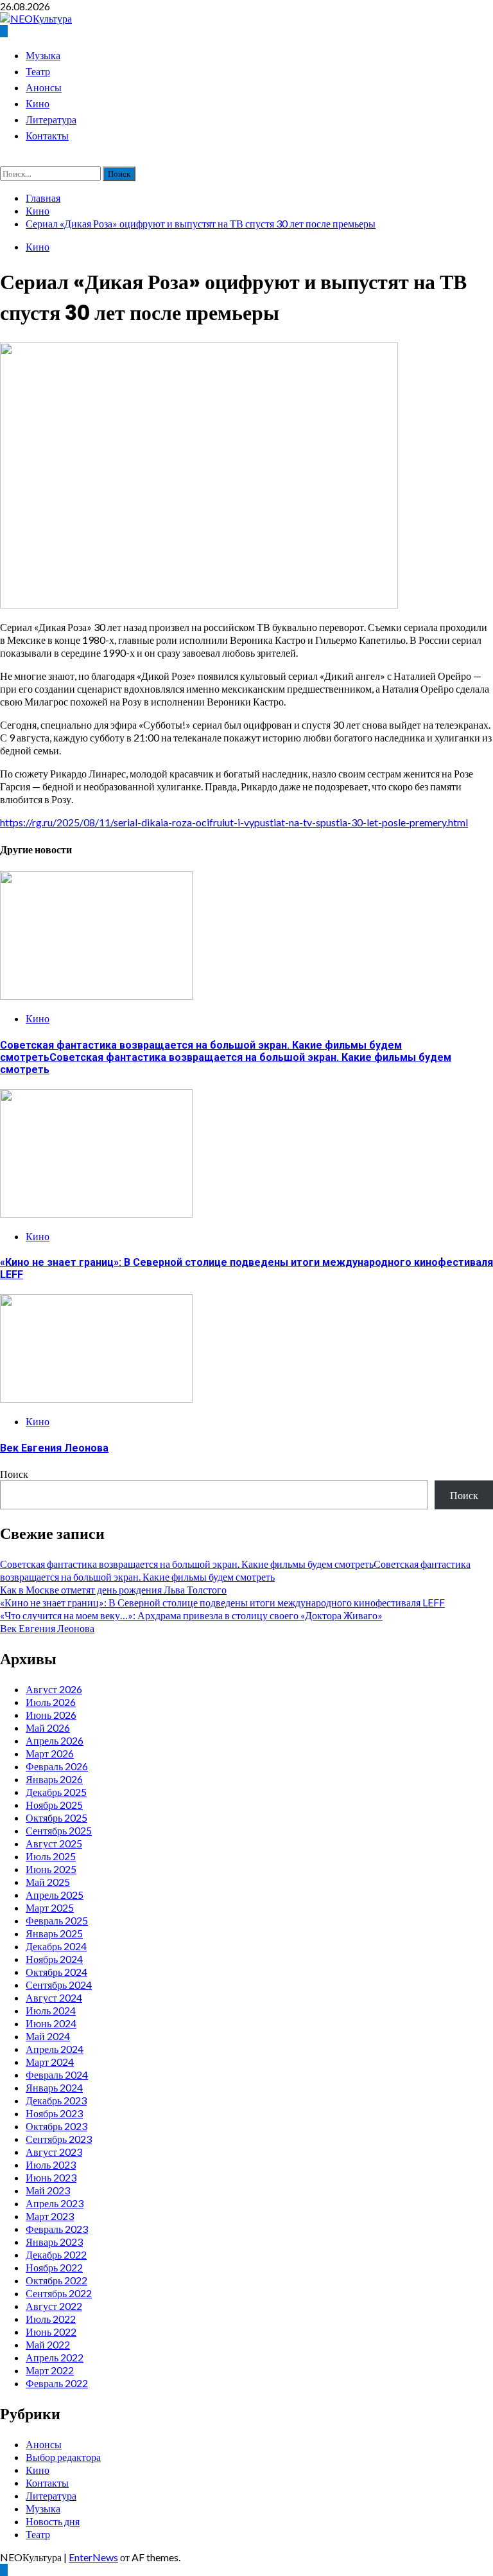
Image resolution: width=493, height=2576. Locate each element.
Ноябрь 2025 (54, 1805)
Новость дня (53, 2521)
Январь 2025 (54, 1933)
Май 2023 (48, 2190)
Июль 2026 (51, 1702)
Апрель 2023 (55, 2203)
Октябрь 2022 (56, 2280)
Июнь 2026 (51, 1715)
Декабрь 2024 (56, 1946)
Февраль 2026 (57, 1766)
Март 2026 (50, 1753)
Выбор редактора (63, 2457)
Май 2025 (48, 1882)
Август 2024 (54, 1997)
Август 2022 (54, 2306)
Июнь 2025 (51, 1869)
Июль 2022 (51, 2319)
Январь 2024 (54, 2087)
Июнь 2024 (51, 2023)
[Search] (4, 160)
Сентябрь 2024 (59, 1985)
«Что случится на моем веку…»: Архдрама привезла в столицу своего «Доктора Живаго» (191, 1615)
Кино (38, 104)
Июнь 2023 (51, 2177)
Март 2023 (50, 2216)
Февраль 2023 (57, 2229)
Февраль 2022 (57, 2383)
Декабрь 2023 (56, 2100)
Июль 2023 (51, 2164)
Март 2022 (50, 2370)
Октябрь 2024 (56, 1972)
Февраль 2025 (57, 1920)
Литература (51, 120)
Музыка (43, 56)
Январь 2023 (54, 2242)
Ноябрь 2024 (54, 1959)
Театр (38, 72)
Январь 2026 (54, 1779)
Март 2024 (50, 2062)
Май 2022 (48, 2344)
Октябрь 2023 (56, 2126)
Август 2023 (54, 2152)
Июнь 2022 (51, 2332)
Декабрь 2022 (56, 2254)
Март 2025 (50, 1907)
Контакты (47, 136)
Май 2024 (48, 2036)
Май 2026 (48, 1728)
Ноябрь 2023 (54, 2113)
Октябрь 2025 (56, 1817)
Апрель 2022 (55, 2357)
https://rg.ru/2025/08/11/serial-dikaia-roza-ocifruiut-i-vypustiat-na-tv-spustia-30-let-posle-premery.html (234, 822)
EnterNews (93, 2557)
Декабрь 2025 (56, 1792)
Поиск (14, 1474)
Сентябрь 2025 (59, 1830)
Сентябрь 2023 (59, 2139)
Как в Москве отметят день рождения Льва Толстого (113, 1589)
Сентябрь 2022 (59, 2293)
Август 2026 (54, 1689)
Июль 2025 (51, 1856)
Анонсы (44, 88)
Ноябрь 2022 (54, 2267)
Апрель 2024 (55, 2049)
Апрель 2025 (55, 1895)
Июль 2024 (51, 2010)
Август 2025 (54, 1843)
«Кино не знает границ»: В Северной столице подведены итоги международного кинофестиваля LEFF (222, 1602)
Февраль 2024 (57, 2074)
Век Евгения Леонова (54, 1448)
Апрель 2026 (55, 1740)
